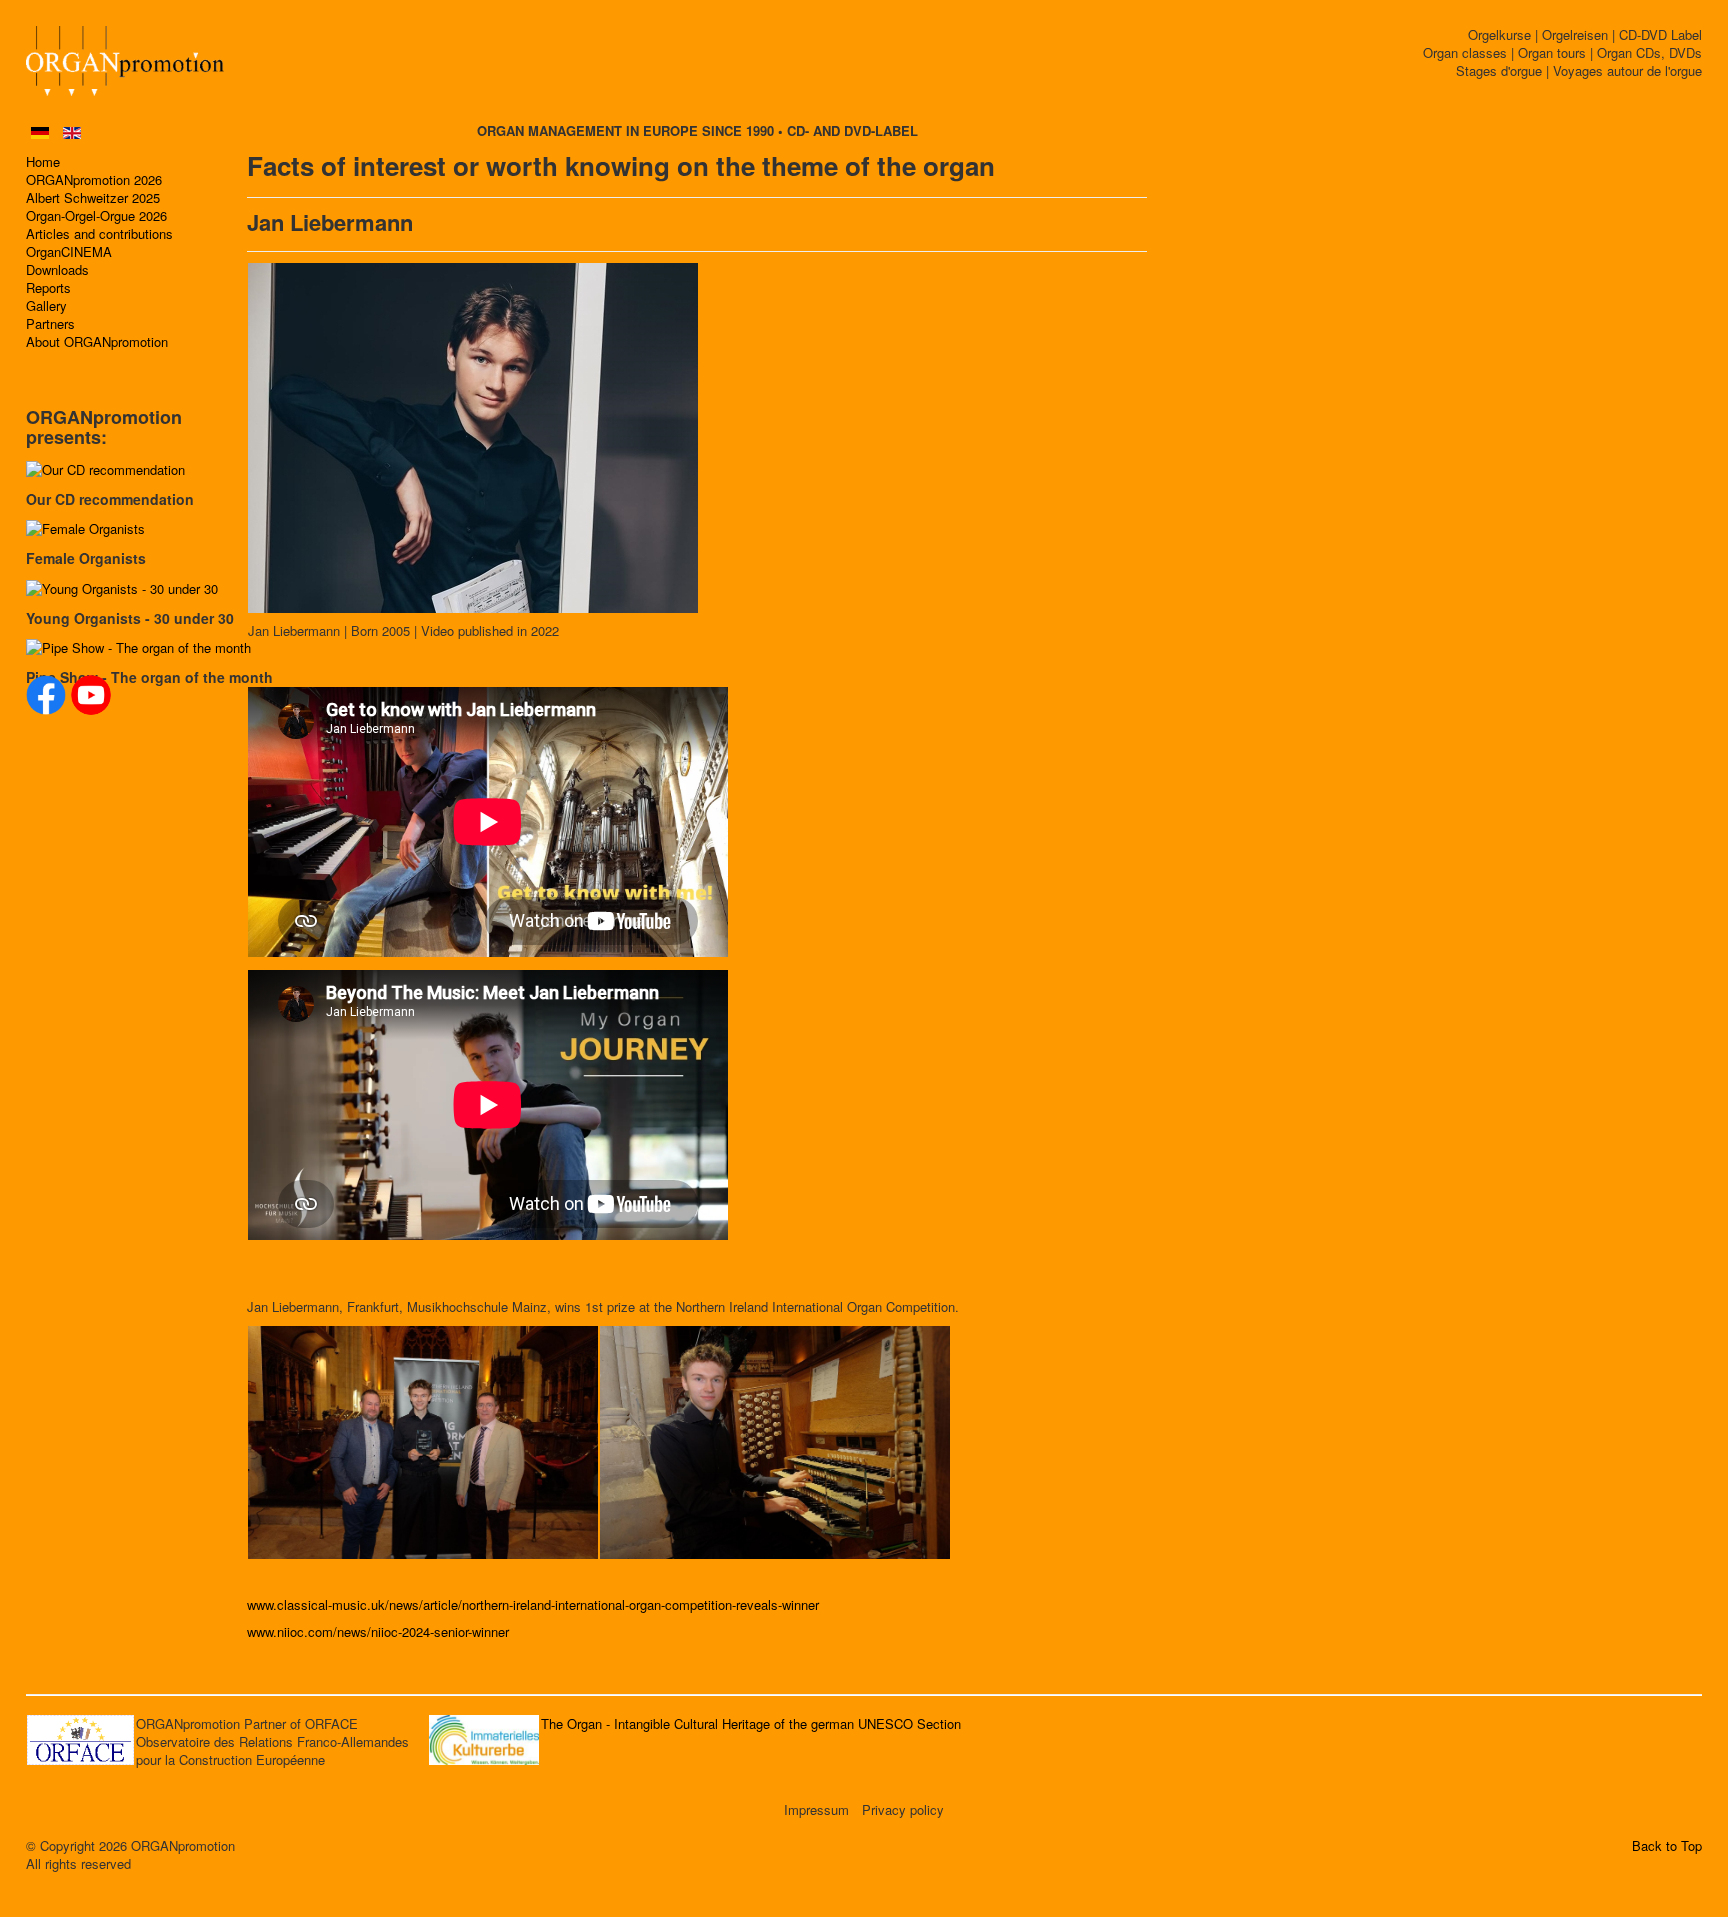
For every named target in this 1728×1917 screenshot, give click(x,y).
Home (43, 162)
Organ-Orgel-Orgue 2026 (96, 216)
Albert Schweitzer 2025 (93, 198)
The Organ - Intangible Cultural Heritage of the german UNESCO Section (751, 1723)
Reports (48, 288)
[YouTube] (91, 695)
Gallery (46, 306)
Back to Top (1667, 1846)
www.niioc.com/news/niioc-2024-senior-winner (378, 1631)
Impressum (816, 1810)
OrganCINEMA (69, 252)
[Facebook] (46, 695)
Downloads (57, 270)
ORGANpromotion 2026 (94, 180)
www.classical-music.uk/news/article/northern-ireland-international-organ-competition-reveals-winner (533, 1604)
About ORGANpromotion (97, 342)
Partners (50, 324)
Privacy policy (903, 1810)
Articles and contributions (99, 234)
